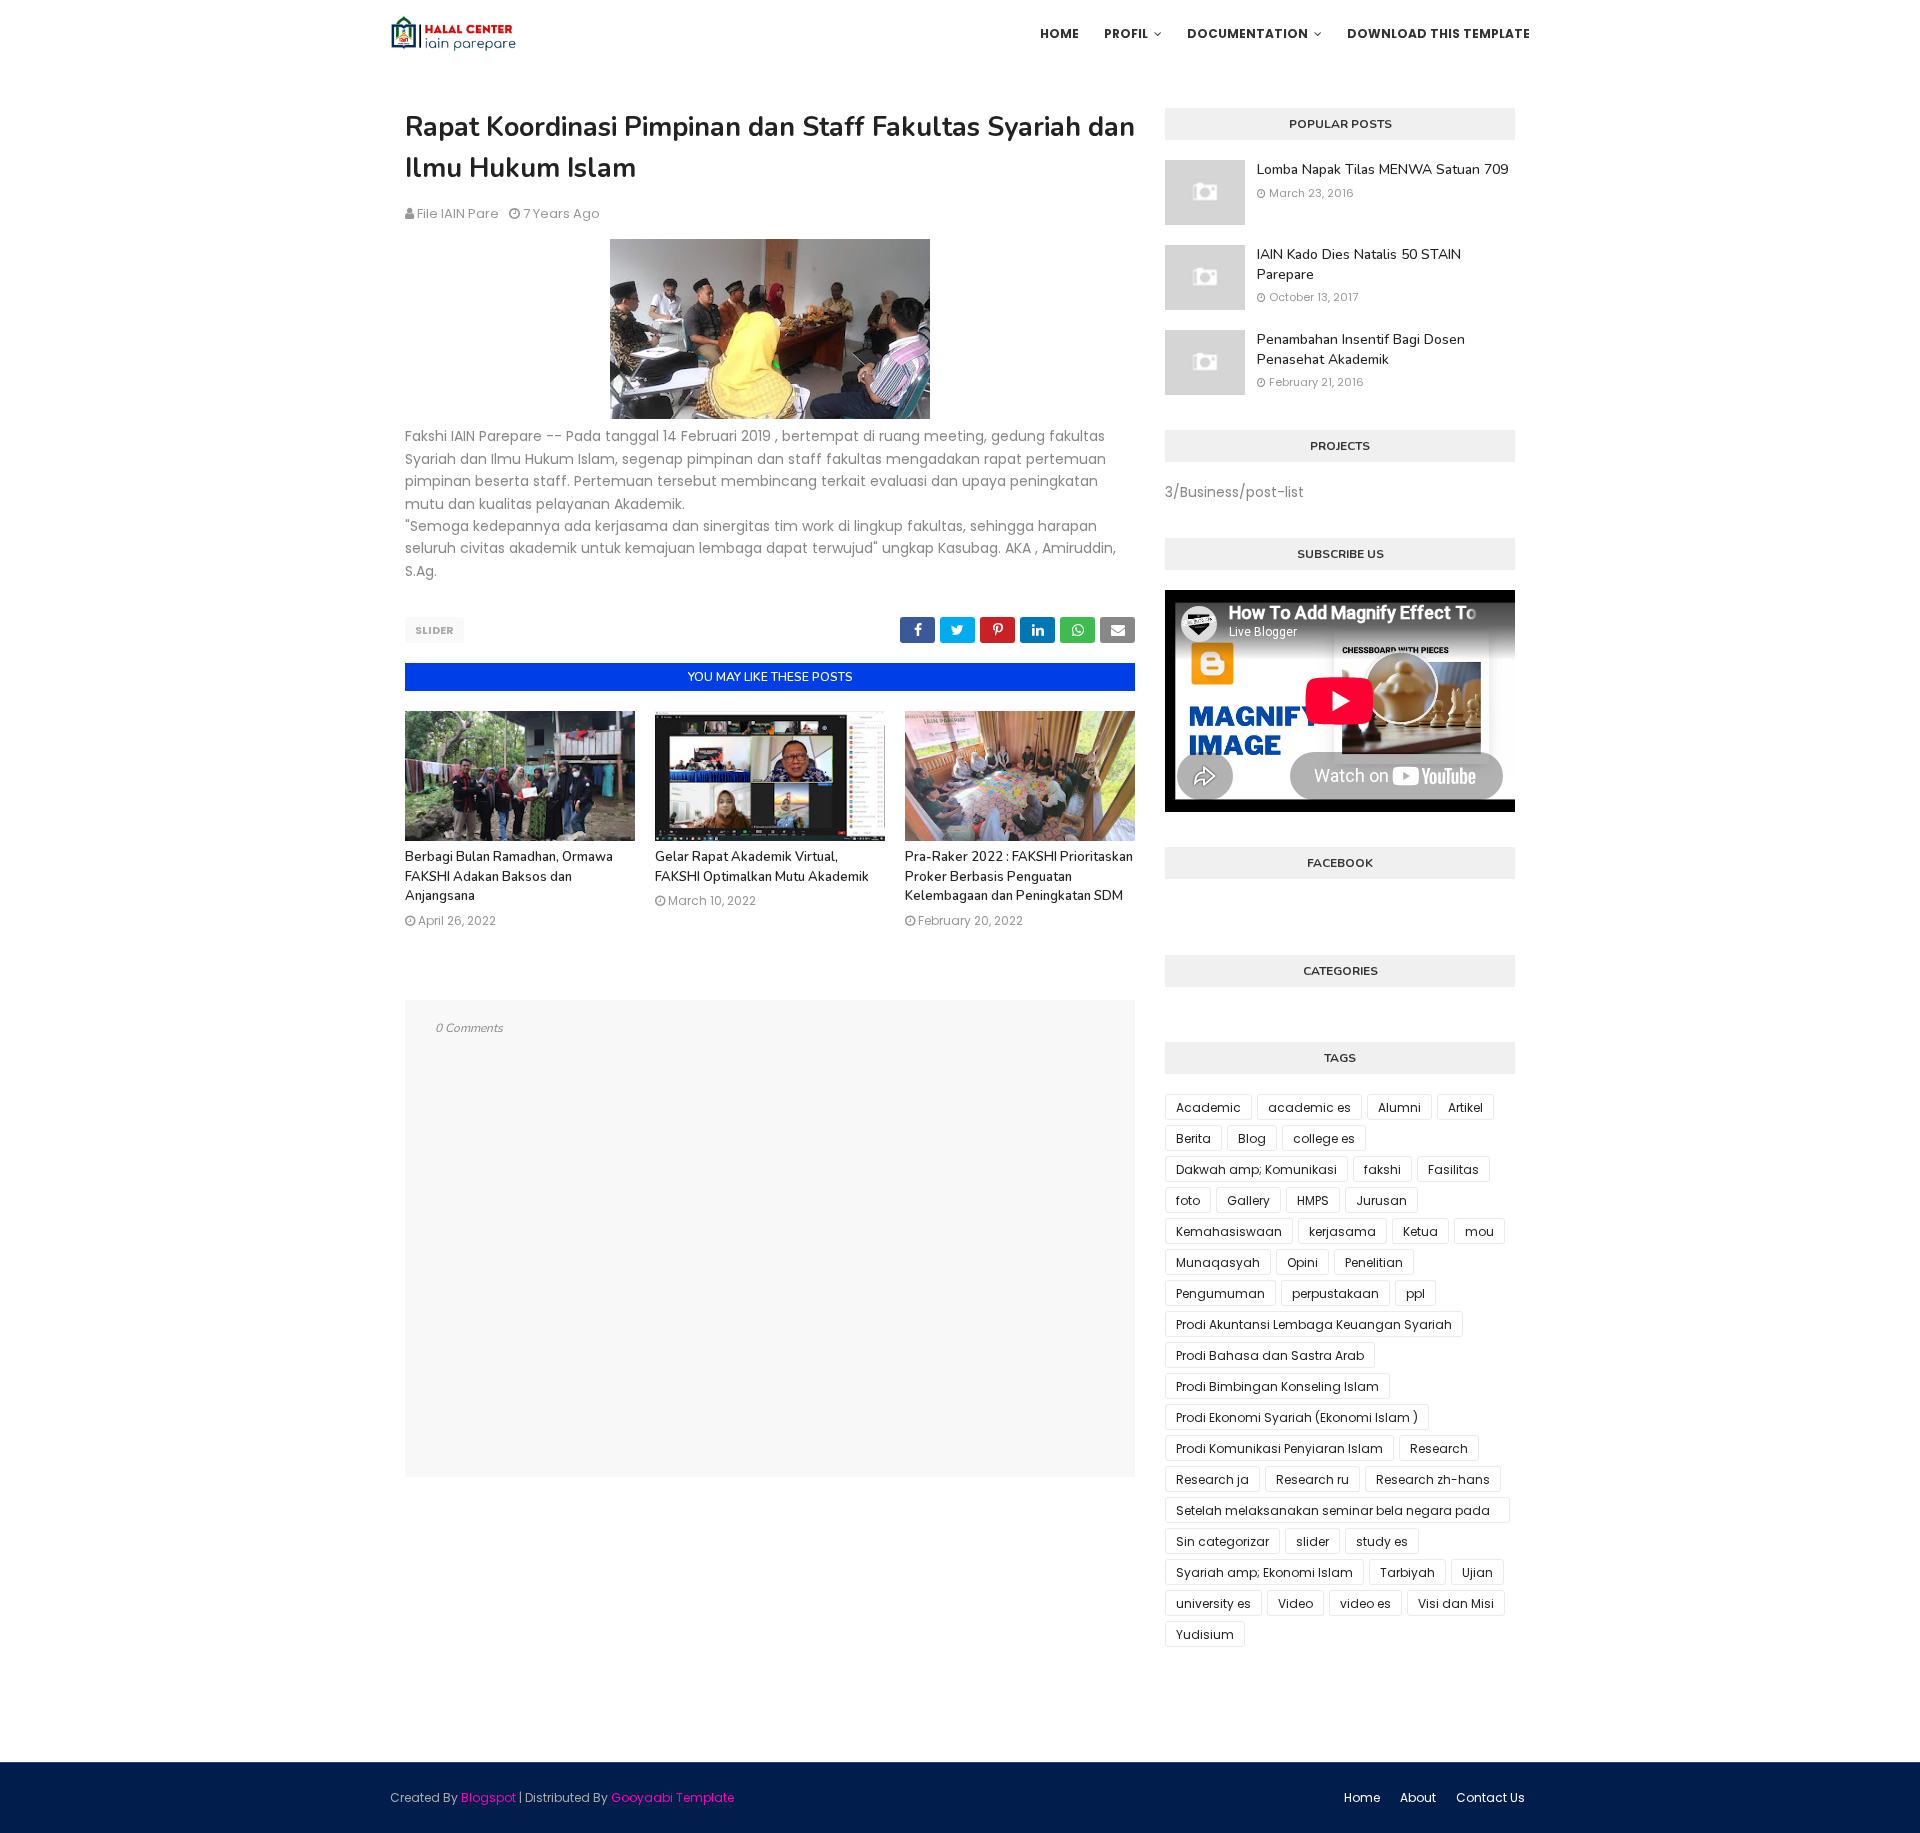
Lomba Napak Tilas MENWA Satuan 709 (1382, 169)
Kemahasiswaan (1229, 1231)
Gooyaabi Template (672, 1797)
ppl (1415, 1293)
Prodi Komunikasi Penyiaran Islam (1279, 1448)
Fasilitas (1453, 1169)
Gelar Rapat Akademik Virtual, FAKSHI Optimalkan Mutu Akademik (762, 867)
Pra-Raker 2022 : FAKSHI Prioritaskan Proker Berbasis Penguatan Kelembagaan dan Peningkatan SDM (1019, 876)
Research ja (1212, 1479)
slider (434, 630)
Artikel (1465, 1107)
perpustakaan (1335, 1293)
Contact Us (1490, 1797)
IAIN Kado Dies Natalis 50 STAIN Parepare (1359, 264)
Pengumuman (1220, 1293)
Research (1439, 1448)
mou (1479, 1231)
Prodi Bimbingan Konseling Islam (1277, 1386)
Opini (1302, 1262)
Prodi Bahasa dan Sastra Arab (1270, 1355)
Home (1362, 1797)
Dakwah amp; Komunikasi (1256, 1169)
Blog (1252, 1138)
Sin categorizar (1222, 1541)
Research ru (1312, 1479)
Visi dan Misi (1456, 1603)
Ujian (1477, 1572)
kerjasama (1342, 1231)
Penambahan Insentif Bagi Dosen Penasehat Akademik (1361, 349)
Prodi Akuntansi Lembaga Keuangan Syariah (1314, 1324)
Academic (1208, 1107)
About (1418, 1797)
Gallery (1248, 1200)
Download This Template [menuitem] (1438, 33)
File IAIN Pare (458, 213)
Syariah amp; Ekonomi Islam (1264, 1572)
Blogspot (488, 1797)
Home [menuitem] (1059, 33)
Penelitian (1374, 1262)
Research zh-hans (1433, 1479)
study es (1382, 1541)
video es (1365, 1603)
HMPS (1313, 1200)
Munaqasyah (1218, 1262)
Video (1295, 1603)
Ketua (1420, 1231)
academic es (1309, 1107)
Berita (1193, 1138)
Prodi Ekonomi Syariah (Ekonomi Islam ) (1297, 1417)
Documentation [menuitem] (1247, 33)
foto (1188, 1200)
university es (1213, 1603)
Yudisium (1205, 1634)
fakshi (1382, 1169)
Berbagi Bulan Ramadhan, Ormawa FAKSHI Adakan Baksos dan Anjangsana (509, 876)
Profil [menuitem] (1126, 33)
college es (1324, 1138)
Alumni (1399, 1107)
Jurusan (1381, 1200)
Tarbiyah (1407, 1572)
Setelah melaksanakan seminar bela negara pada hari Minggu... (1333, 1512)
